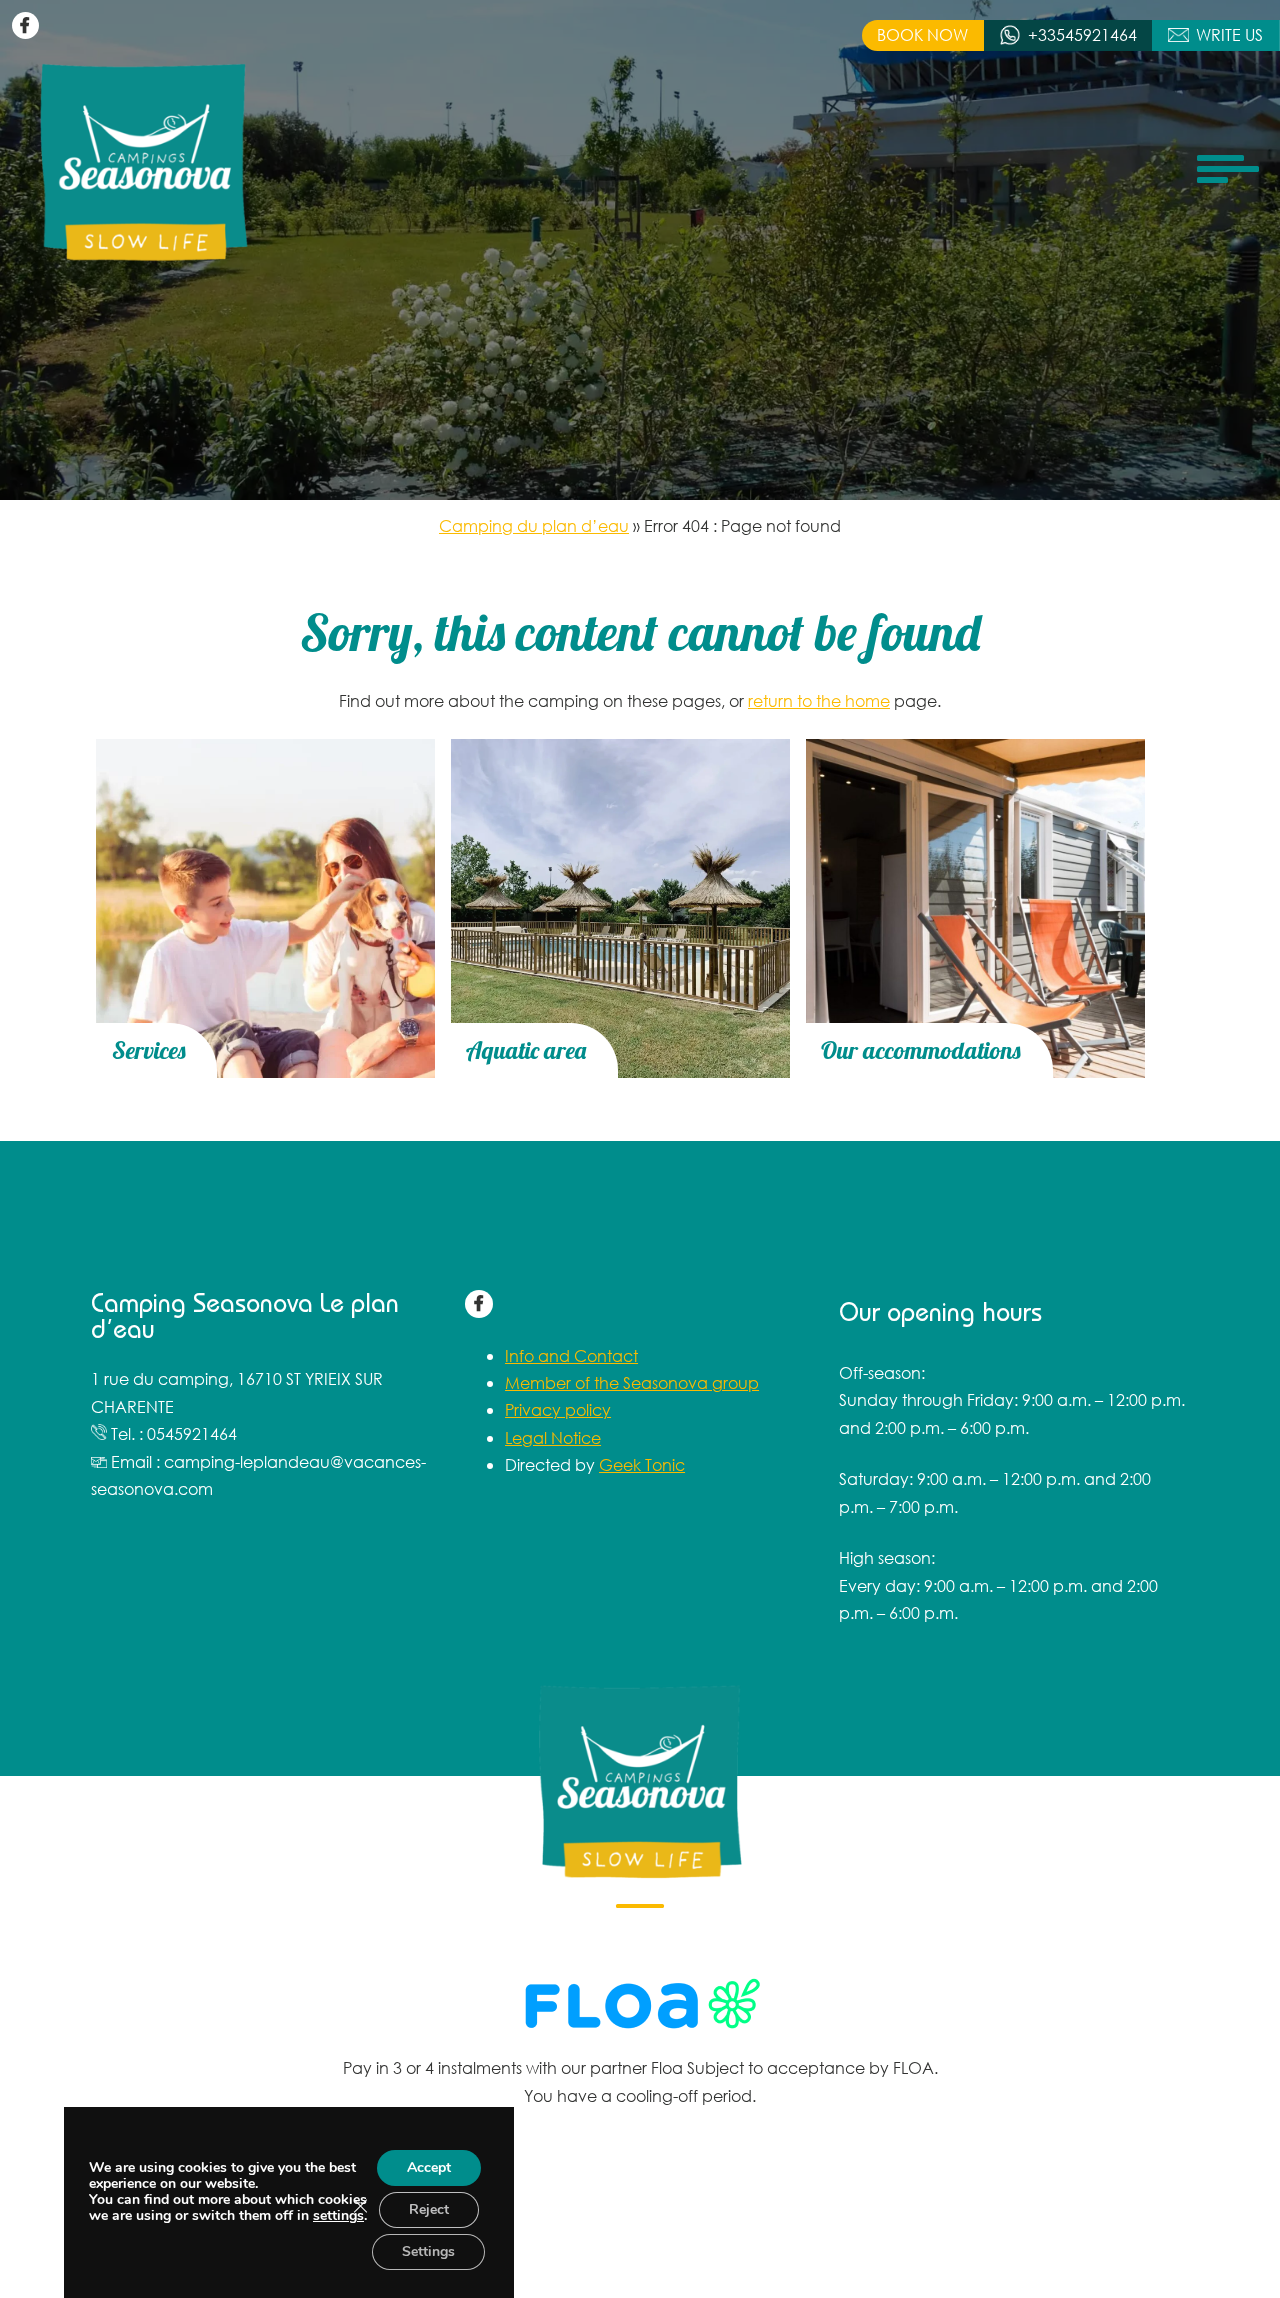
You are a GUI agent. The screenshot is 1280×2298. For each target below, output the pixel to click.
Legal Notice (553, 1437)
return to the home (819, 700)
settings (338, 2216)
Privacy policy (558, 1409)
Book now (922, 34)
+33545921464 (1082, 34)
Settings (428, 2251)
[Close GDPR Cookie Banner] (360, 2206)
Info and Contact (571, 1355)
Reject (429, 2209)
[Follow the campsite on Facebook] (25, 25)
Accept (429, 2167)
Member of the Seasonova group (632, 1382)
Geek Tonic (642, 1464)
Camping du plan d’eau (534, 525)
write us (1229, 34)
